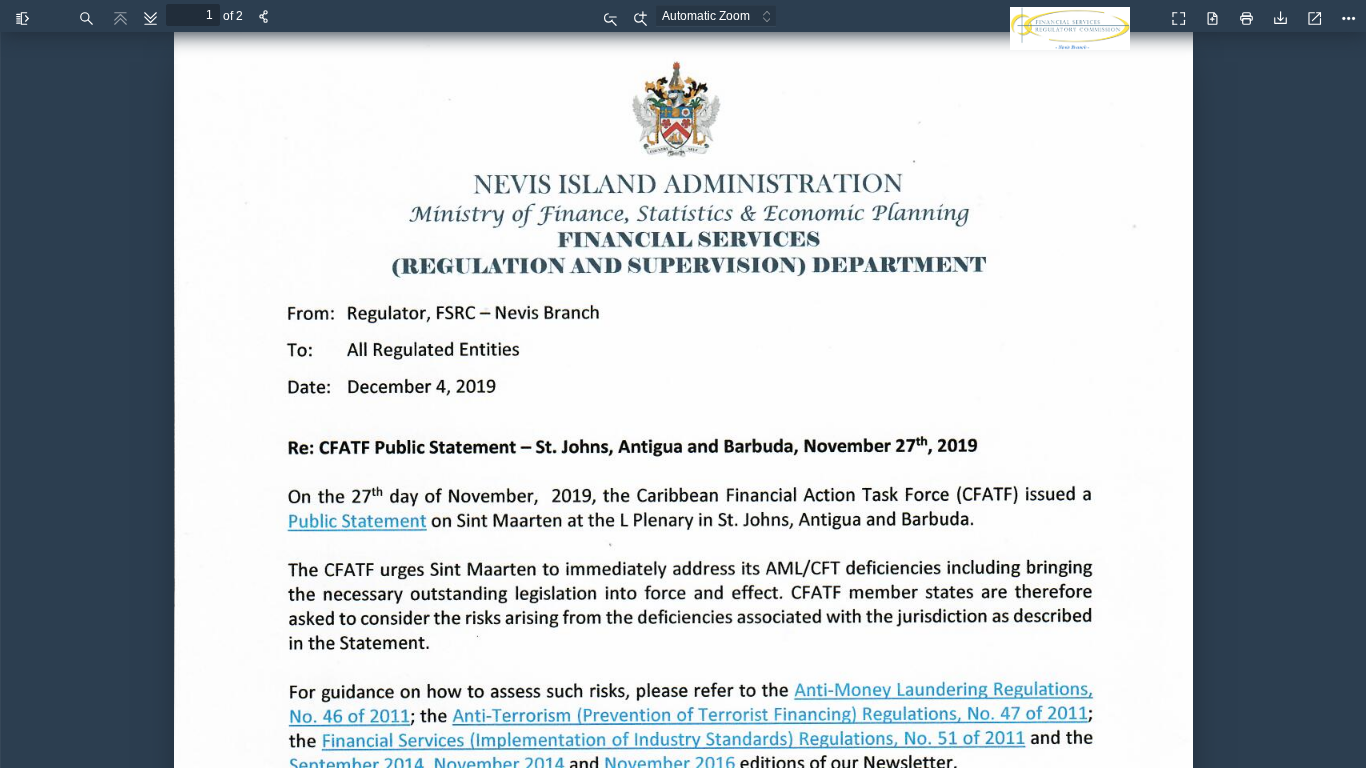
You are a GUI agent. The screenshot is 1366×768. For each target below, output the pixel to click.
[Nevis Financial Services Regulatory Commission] (1075, 40)
